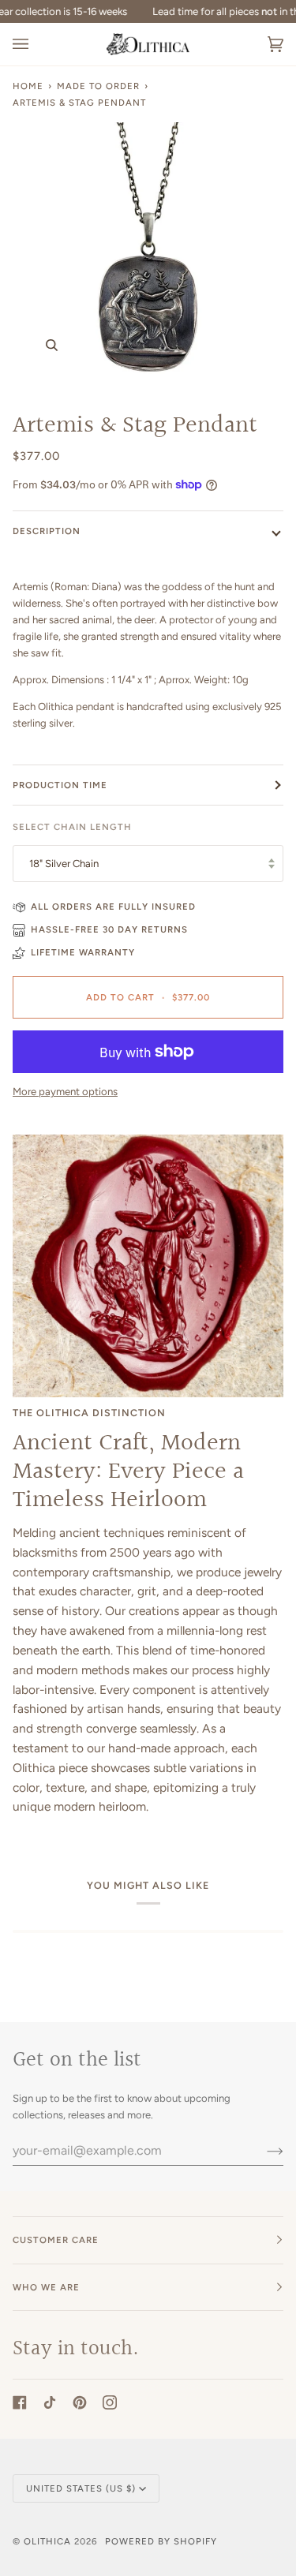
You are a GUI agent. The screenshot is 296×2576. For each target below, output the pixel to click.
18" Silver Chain (64, 864)
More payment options (65, 1092)
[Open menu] (36, 44)
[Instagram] (110, 2402)
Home (28, 86)
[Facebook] (20, 2402)
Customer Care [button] (56, 2240)
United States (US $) (81, 2488)
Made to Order (98, 86)
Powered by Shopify (161, 2541)
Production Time (60, 785)
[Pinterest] (80, 2402)
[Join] (262, 2151)
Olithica (47, 2541)
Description (47, 531)
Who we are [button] (46, 2287)
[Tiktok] (50, 2402)
